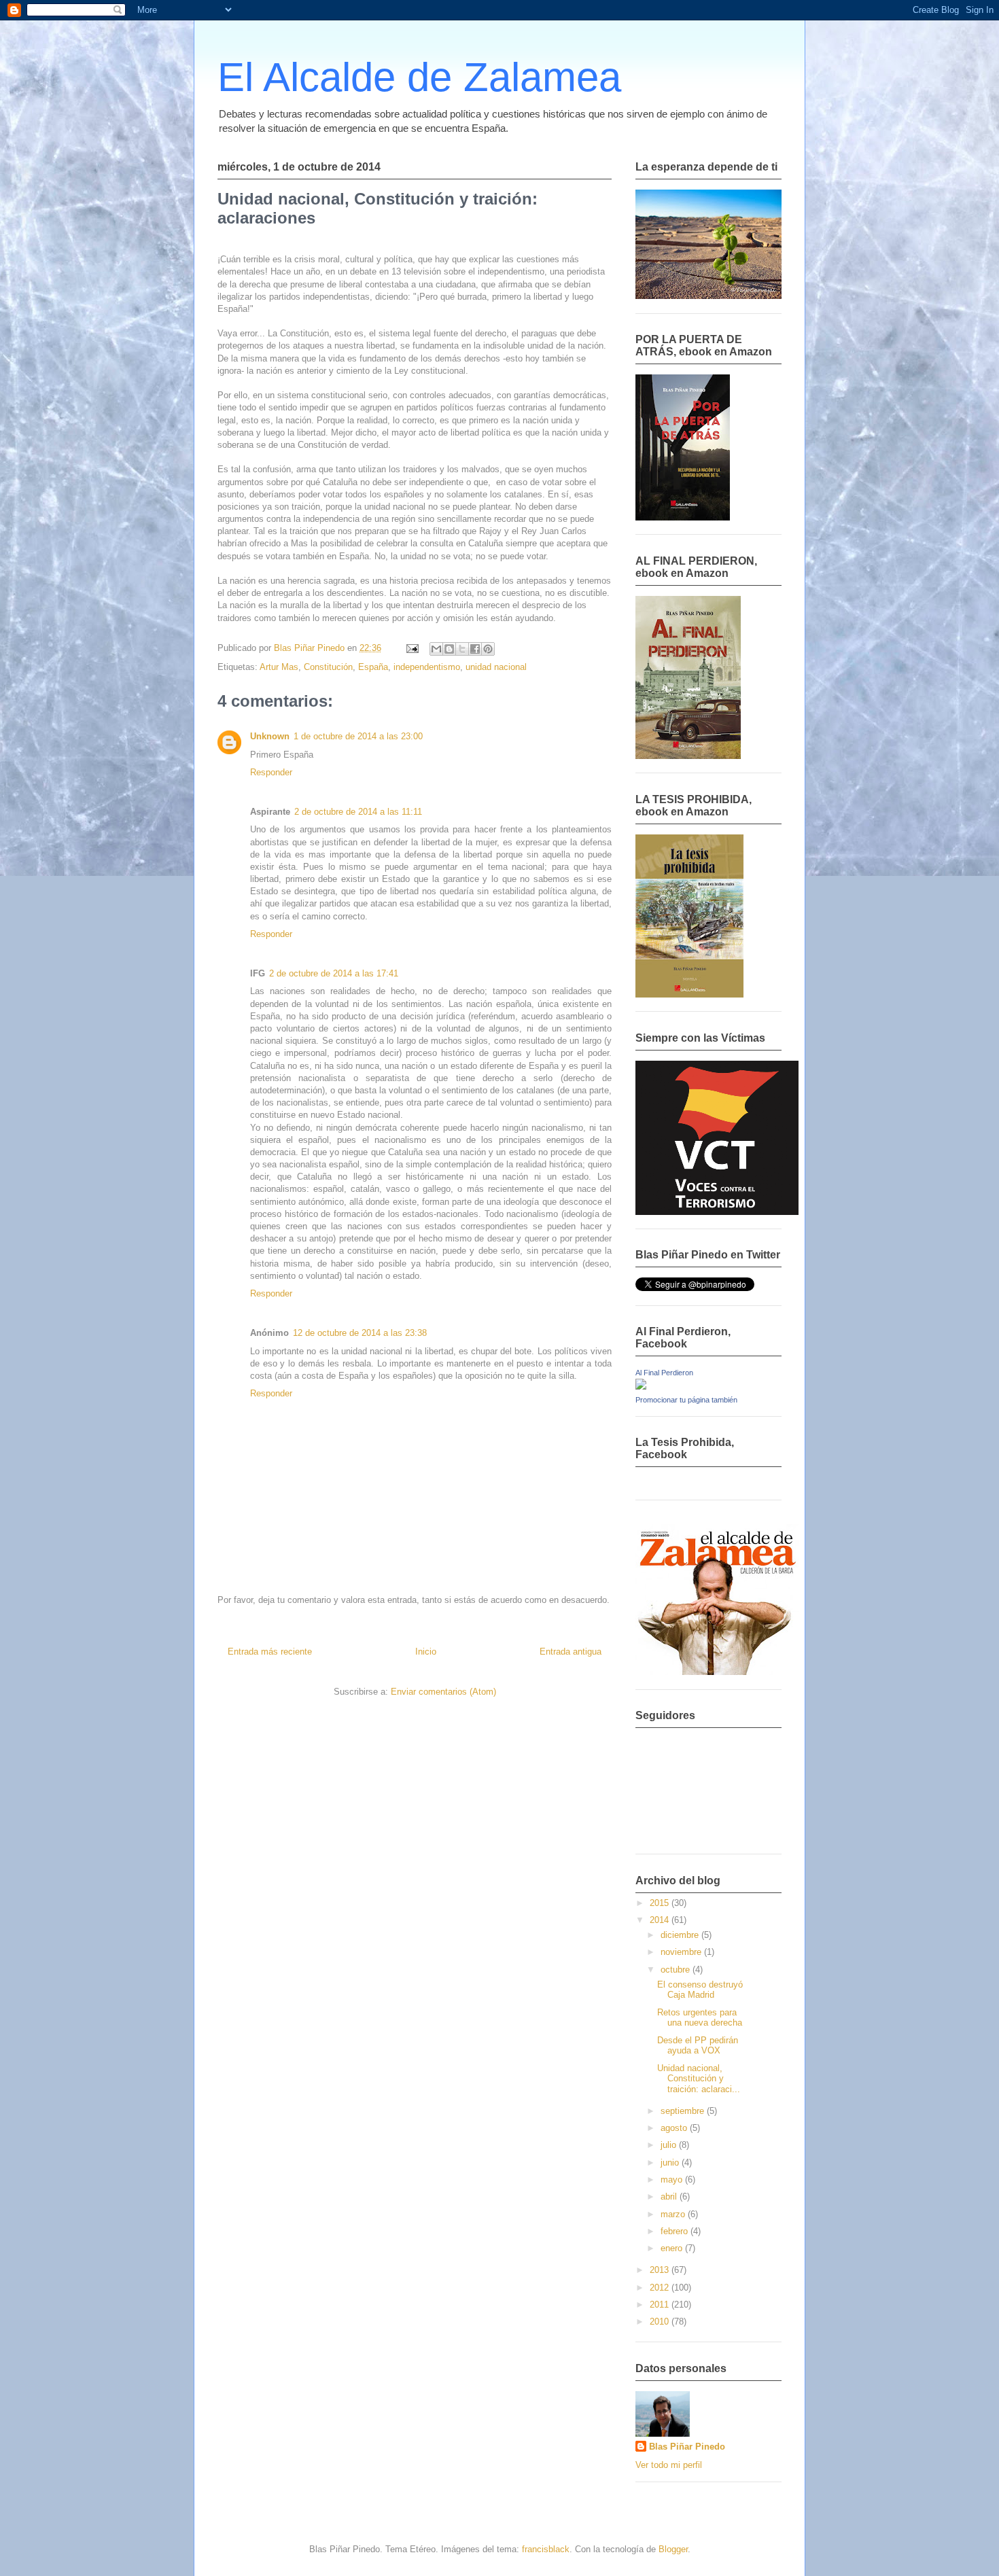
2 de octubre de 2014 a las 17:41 (334, 973)
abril (670, 2196)
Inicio (426, 1652)
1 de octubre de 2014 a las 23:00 (358, 736)
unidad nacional (496, 667)
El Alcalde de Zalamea (419, 77)
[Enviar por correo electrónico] (436, 649)
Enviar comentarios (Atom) (443, 1692)
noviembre (682, 1952)
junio (671, 2163)
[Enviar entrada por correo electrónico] (411, 648)
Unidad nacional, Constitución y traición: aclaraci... (699, 2079)
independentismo (427, 667)
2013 (661, 2270)
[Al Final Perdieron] (641, 1387)
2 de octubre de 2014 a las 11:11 (358, 812)
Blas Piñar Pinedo (687, 2447)
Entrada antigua (571, 1652)
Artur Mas (279, 667)
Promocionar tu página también (686, 1400)
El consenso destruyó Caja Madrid (700, 1990)
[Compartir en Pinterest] (488, 649)
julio (670, 2145)
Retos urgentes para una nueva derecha (700, 2018)
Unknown (270, 736)
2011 (661, 2305)
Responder (271, 772)
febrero (676, 2231)
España (373, 667)
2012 (661, 2288)
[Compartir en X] (462, 649)
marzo (674, 2214)
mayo (673, 2180)
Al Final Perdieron (664, 1373)
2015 (661, 1903)
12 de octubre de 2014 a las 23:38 (360, 1333)
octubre (677, 1970)
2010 (661, 2322)
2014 (661, 1920)
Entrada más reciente (270, 1652)
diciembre (681, 1935)
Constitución (328, 667)
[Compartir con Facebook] (475, 649)
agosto (675, 2128)
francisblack (546, 2549)
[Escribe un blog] (449, 649)
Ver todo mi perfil (669, 2465)
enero (673, 2248)
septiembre (684, 2111)
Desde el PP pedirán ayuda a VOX (698, 2046)
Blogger (673, 2549)
